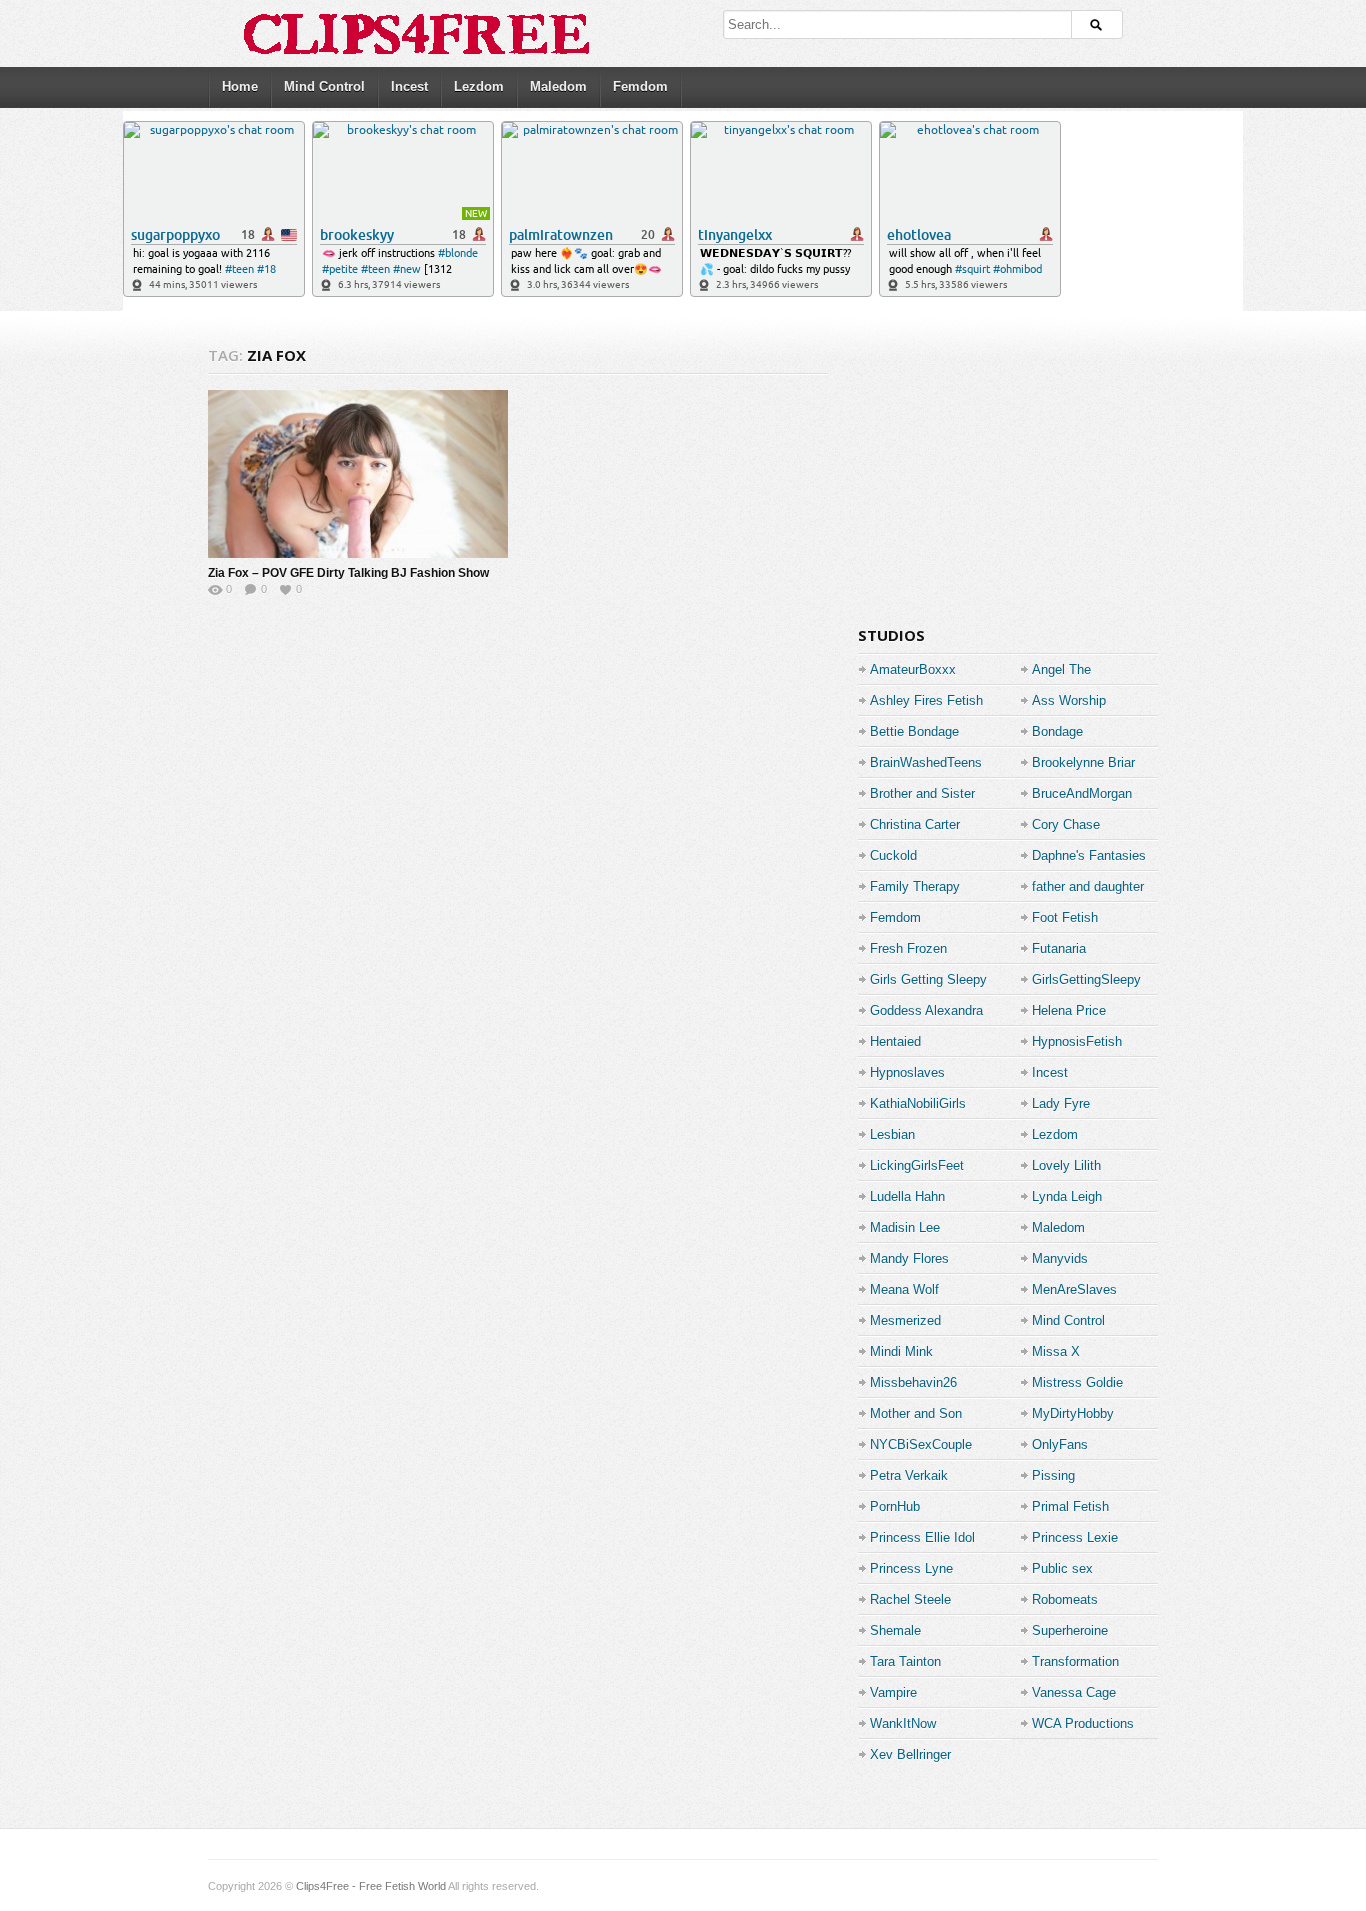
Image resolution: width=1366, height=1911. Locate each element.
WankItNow (903, 1723)
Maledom (558, 86)
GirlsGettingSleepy (1086, 979)
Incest (409, 86)
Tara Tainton (905, 1661)
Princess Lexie (1075, 1537)
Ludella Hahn (907, 1196)
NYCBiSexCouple (921, 1444)
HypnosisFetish (1077, 1041)
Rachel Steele (910, 1599)
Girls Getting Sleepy (928, 979)
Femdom (640, 86)
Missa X (1056, 1351)
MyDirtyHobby (1073, 1413)
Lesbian (892, 1134)
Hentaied (895, 1041)
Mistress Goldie (1077, 1382)
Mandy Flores (909, 1258)
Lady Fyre (1061, 1103)
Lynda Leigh (1067, 1196)
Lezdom (479, 86)
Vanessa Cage (1074, 1692)
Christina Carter (915, 824)
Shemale (895, 1630)
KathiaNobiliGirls (918, 1103)
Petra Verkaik (909, 1475)
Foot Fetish (1065, 917)
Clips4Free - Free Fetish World (371, 1886)
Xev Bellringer (910, 1754)
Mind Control (324, 86)
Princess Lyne (911, 1568)
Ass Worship (1069, 700)
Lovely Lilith (1066, 1165)
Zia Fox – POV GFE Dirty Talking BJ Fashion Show (348, 573)
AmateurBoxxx (913, 669)
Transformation (1075, 1661)
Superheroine (1070, 1630)
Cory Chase (1066, 824)
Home (240, 86)
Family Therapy (915, 886)
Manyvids (1060, 1258)
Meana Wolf (904, 1289)
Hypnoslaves (907, 1072)
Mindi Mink (901, 1351)
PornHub (895, 1506)
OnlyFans (1060, 1444)
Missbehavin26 (913, 1382)
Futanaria (1059, 948)
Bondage (1057, 731)
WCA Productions (1083, 1723)
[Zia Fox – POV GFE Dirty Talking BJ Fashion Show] (358, 474)
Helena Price (1069, 1010)
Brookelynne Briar (1083, 762)
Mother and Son (916, 1413)
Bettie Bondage (914, 731)
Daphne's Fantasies (1089, 855)
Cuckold (893, 855)
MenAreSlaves (1074, 1289)
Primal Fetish (1070, 1506)
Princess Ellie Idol (922, 1537)
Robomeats (1065, 1599)
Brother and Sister (922, 793)
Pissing (1053, 1475)
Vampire (893, 1692)
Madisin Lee (905, 1227)
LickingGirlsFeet (917, 1165)
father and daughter (1088, 886)
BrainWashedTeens (926, 762)
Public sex (1062, 1568)
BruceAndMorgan (1082, 793)
